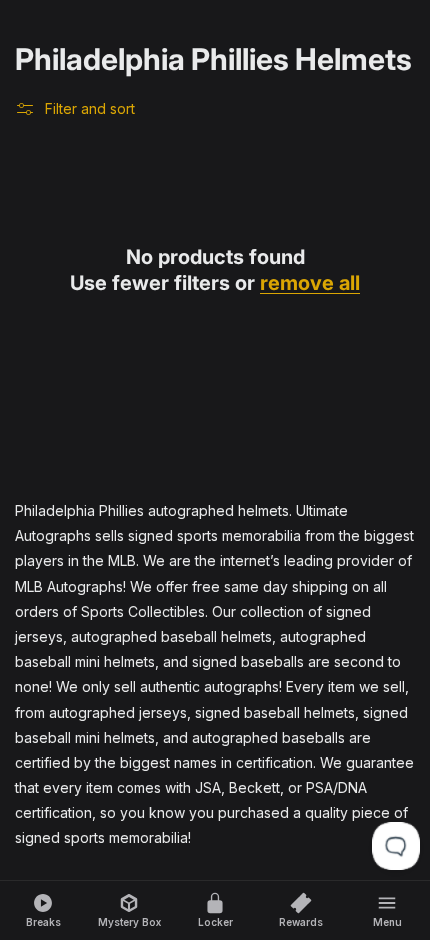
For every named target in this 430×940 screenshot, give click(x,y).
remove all (310, 283)
